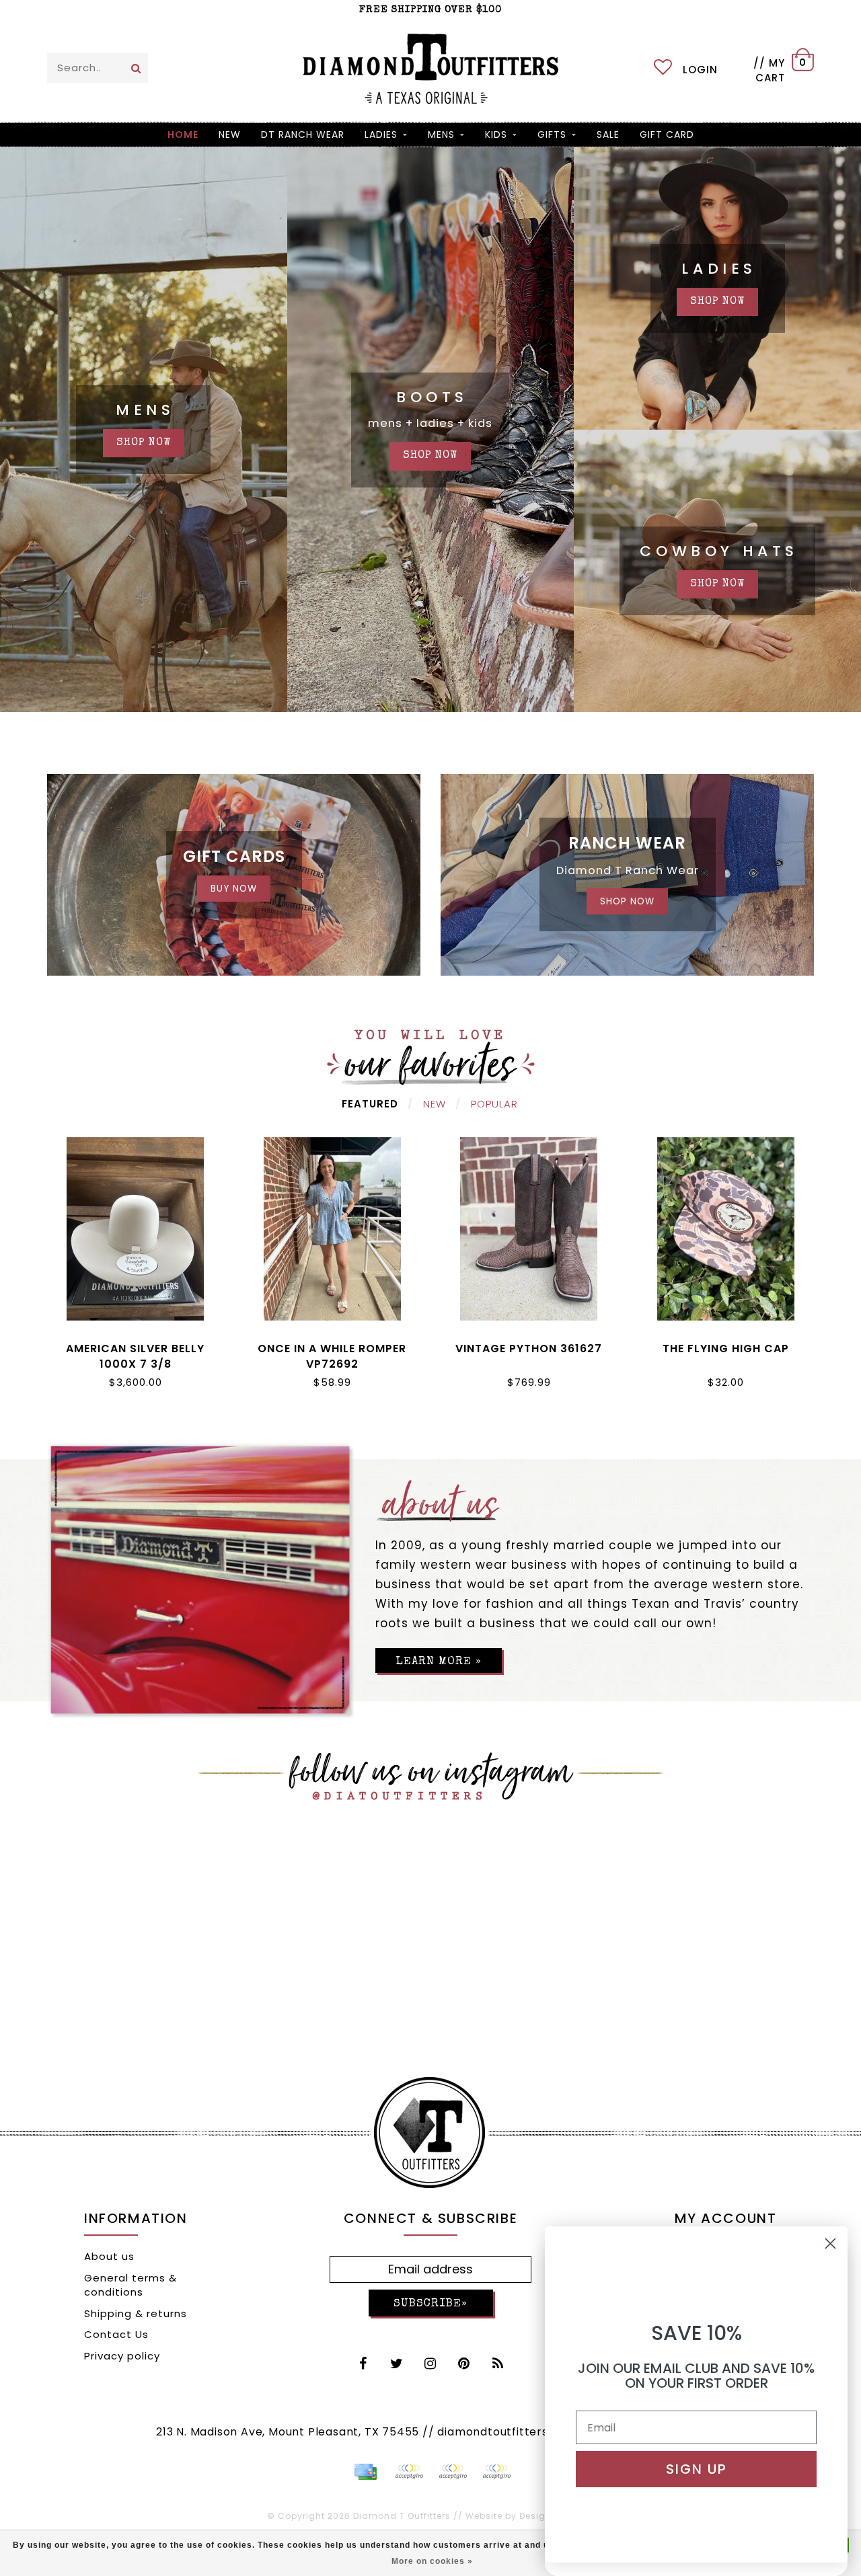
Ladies (381, 134)
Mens (441, 134)
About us (109, 2256)
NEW (230, 134)
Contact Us (116, 2334)
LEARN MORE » (439, 1662)
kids (496, 134)
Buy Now (234, 889)
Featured (370, 1104)
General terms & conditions (130, 2285)
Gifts (552, 134)
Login (700, 70)
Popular (494, 1104)
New (435, 1104)
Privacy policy (122, 2356)
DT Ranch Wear (303, 134)
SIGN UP (697, 2469)
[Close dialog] (830, 2243)
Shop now (717, 302)
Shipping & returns (136, 2313)
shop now (144, 443)
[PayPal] (409, 2472)
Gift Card (667, 134)
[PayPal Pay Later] (453, 2472)
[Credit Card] (365, 2472)
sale (608, 134)
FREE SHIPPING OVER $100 (430, 10)
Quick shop (136, 1346)
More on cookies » (432, 2561)
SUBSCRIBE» (430, 2304)
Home (183, 134)
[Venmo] (496, 2472)
